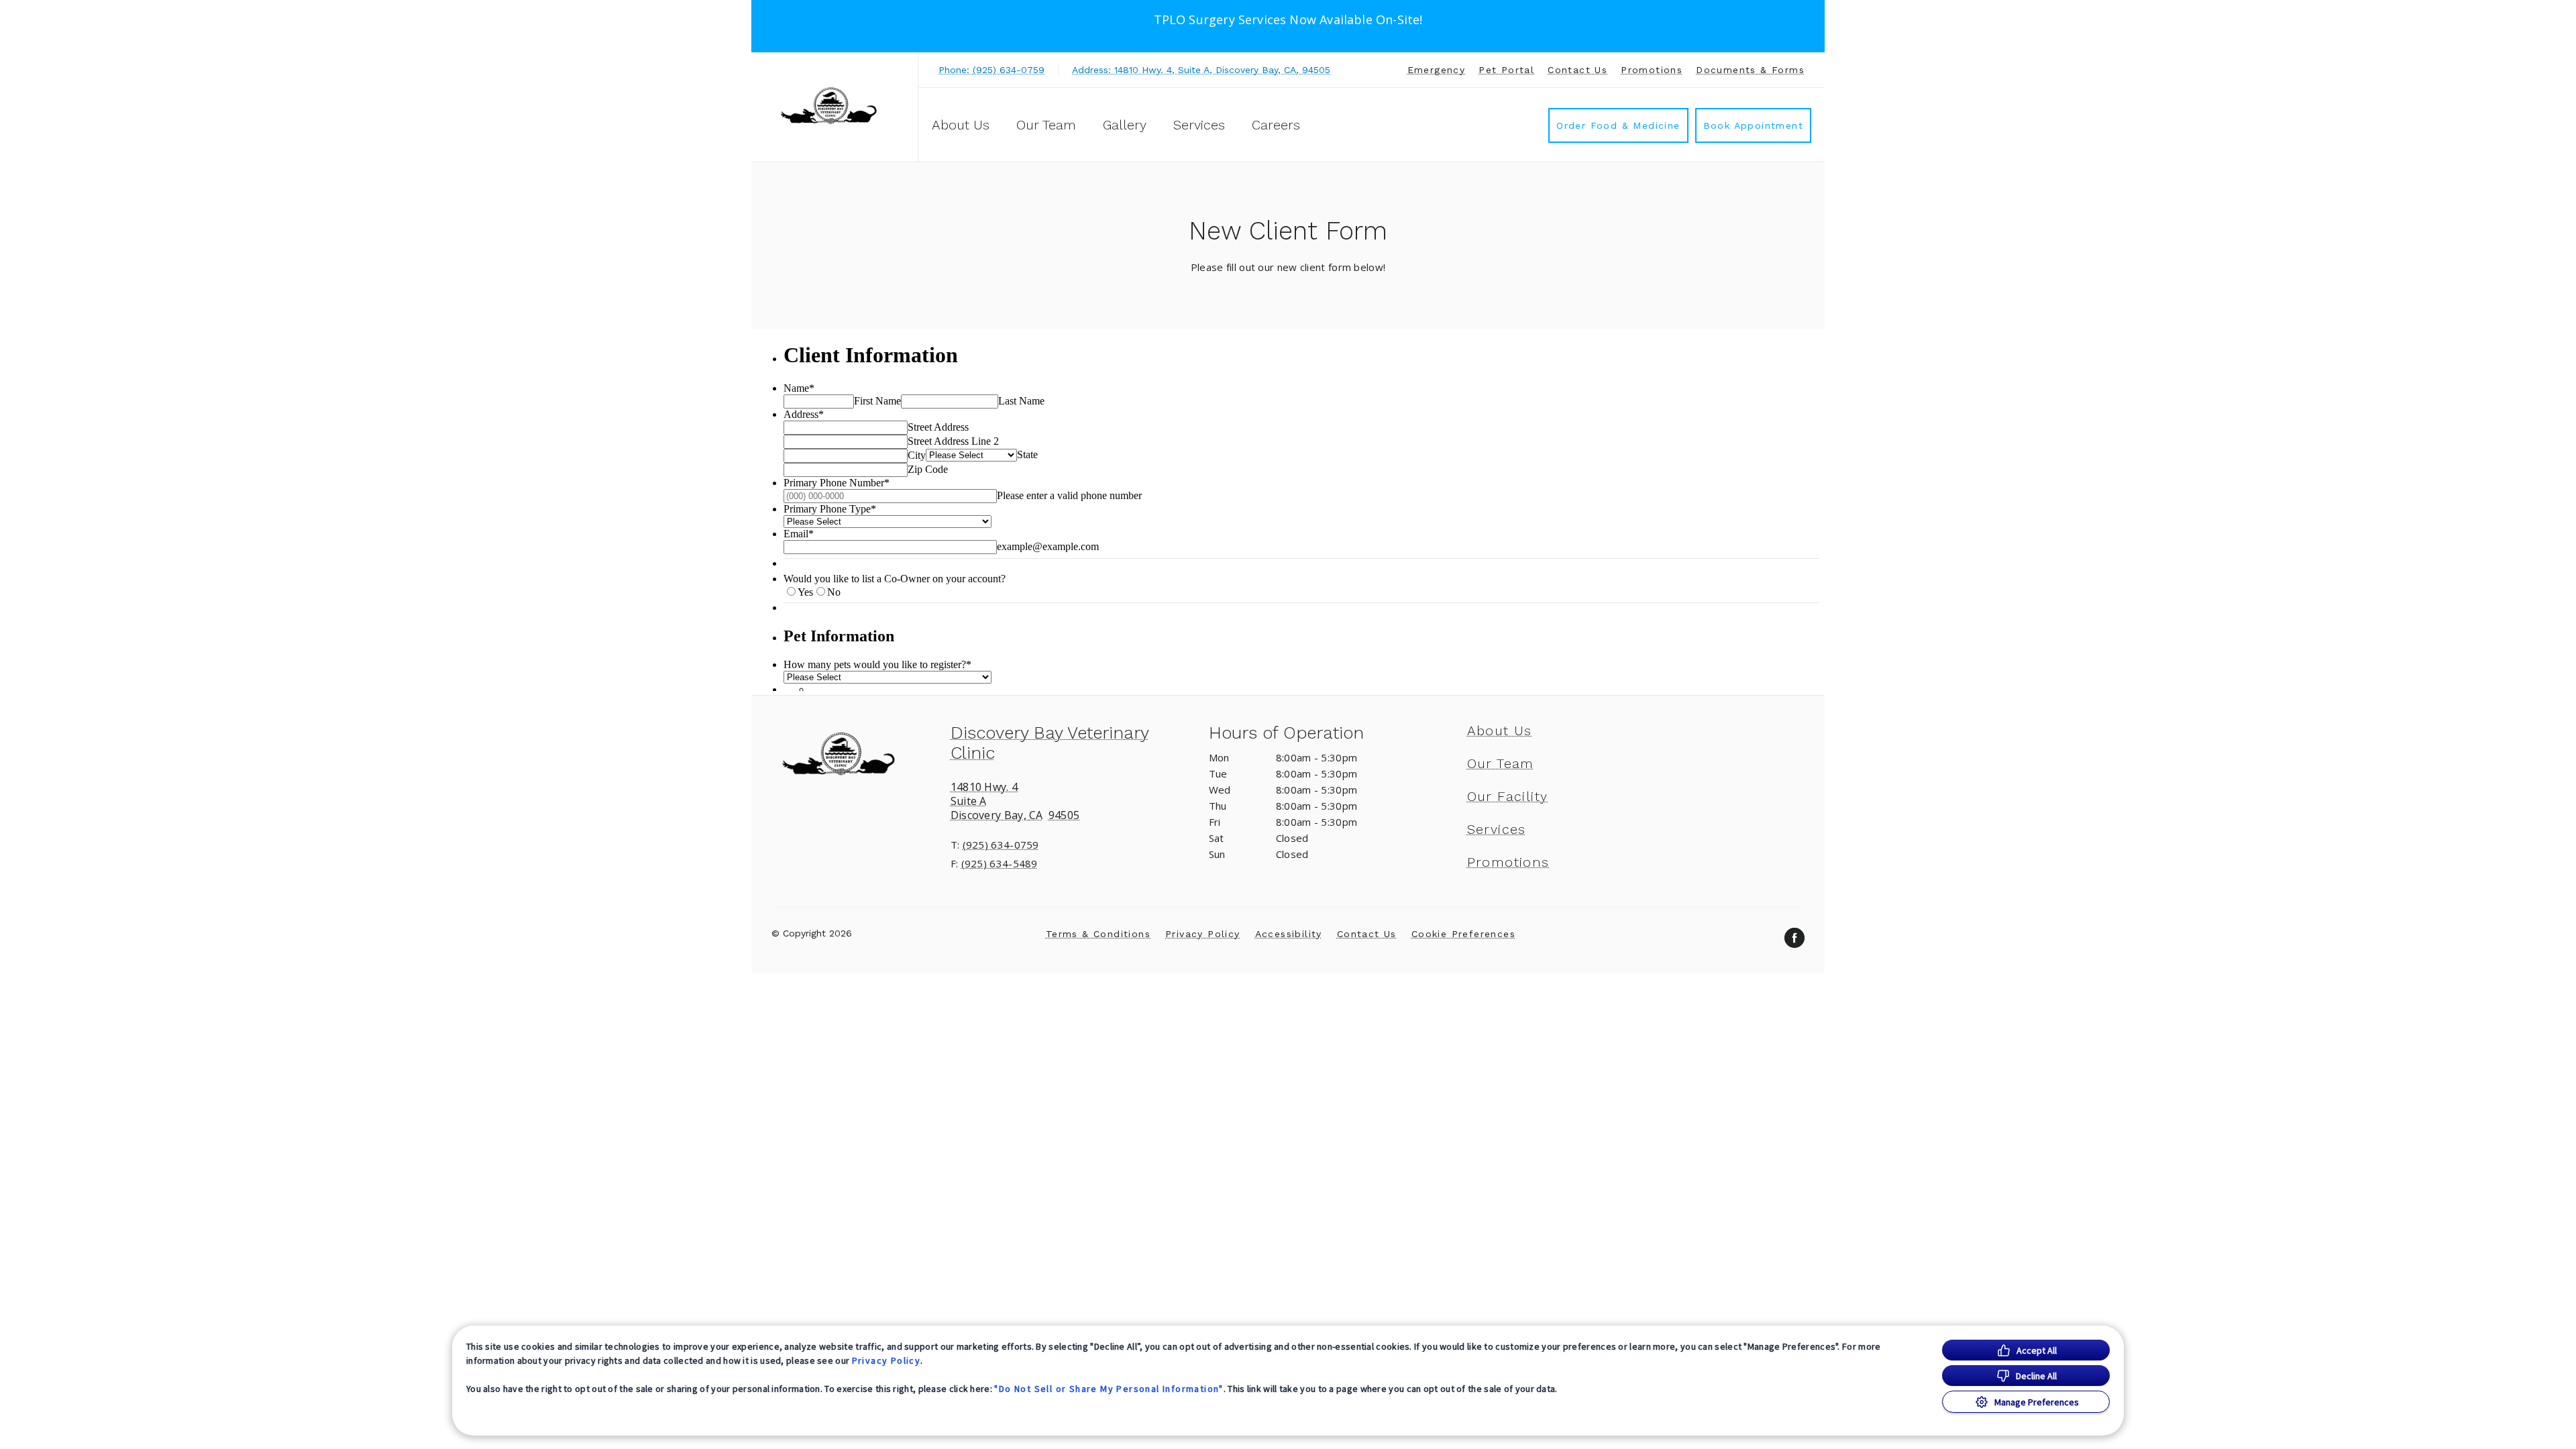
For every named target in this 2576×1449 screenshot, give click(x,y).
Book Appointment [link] (1753, 125)
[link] (838, 105)
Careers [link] (1276, 125)
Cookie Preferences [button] (1463, 934)
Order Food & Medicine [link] (1618, 125)
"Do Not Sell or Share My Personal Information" (1109, 1389)
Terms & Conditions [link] (1098, 934)
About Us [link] (1500, 731)
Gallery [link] (1125, 125)
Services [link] (1199, 125)
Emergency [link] (1437, 70)
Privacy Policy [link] (1203, 934)
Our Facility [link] (1508, 796)
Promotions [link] (1652, 70)
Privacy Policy (887, 1360)
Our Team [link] (1046, 125)
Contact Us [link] (1577, 70)
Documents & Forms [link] (1750, 70)
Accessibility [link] (1289, 934)
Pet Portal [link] (1506, 70)
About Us (961, 125)
